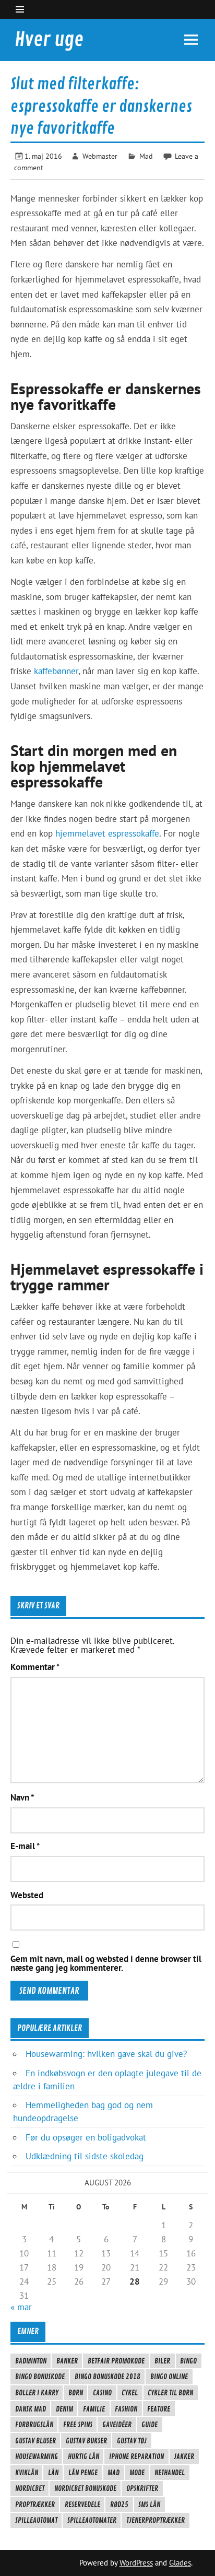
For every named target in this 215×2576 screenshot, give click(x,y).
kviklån (27, 2473)
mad (114, 2473)
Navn (22, 1798)
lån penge (83, 2473)
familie (94, 2409)
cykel (130, 2393)
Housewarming (37, 2456)
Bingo (188, 2361)
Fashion (126, 2409)
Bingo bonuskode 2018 (107, 2377)
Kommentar (35, 1667)
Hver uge (49, 40)
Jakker (184, 2456)
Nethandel (170, 2473)
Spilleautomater (92, 2520)
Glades (180, 2563)
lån (53, 2473)
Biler (162, 2361)
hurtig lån (83, 2456)
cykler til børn (170, 2393)
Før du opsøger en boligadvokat (86, 2137)
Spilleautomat (36, 2520)
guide (150, 2425)
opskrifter (142, 2488)
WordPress (136, 2563)
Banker (67, 2361)
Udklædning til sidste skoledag (85, 2156)
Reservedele (82, 2504)
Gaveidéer (117, 2425)
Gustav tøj (132, 2441)
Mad (146, 156)
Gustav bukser (86, 2441)
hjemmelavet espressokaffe (107, 833)
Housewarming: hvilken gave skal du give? (106, 2054)
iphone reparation (136, 2456)
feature (159, 2409)
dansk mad (31, 2409)
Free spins (78, 2425)
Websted (27, 1895)
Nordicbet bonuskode (85, 2488)
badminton (31, 2361)
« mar (21, 2307)
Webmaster (100, 156)
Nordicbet (30, 2488)
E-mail (25, 1846)
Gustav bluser (35, 2441)
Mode (137, 2473)
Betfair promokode (116, 2361)
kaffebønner (56, 671)
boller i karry (37, 2393)
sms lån (149, 2504)
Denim (64, 2409)
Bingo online (169, 2377)
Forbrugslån (34, 2425)
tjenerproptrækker (156, 2520)
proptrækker (35, 2504)
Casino (102, 2393)
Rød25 (119, 2504)
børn (76, 2393)
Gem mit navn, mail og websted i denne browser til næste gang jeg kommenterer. (106, 1963)
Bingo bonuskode (40, 2377)
